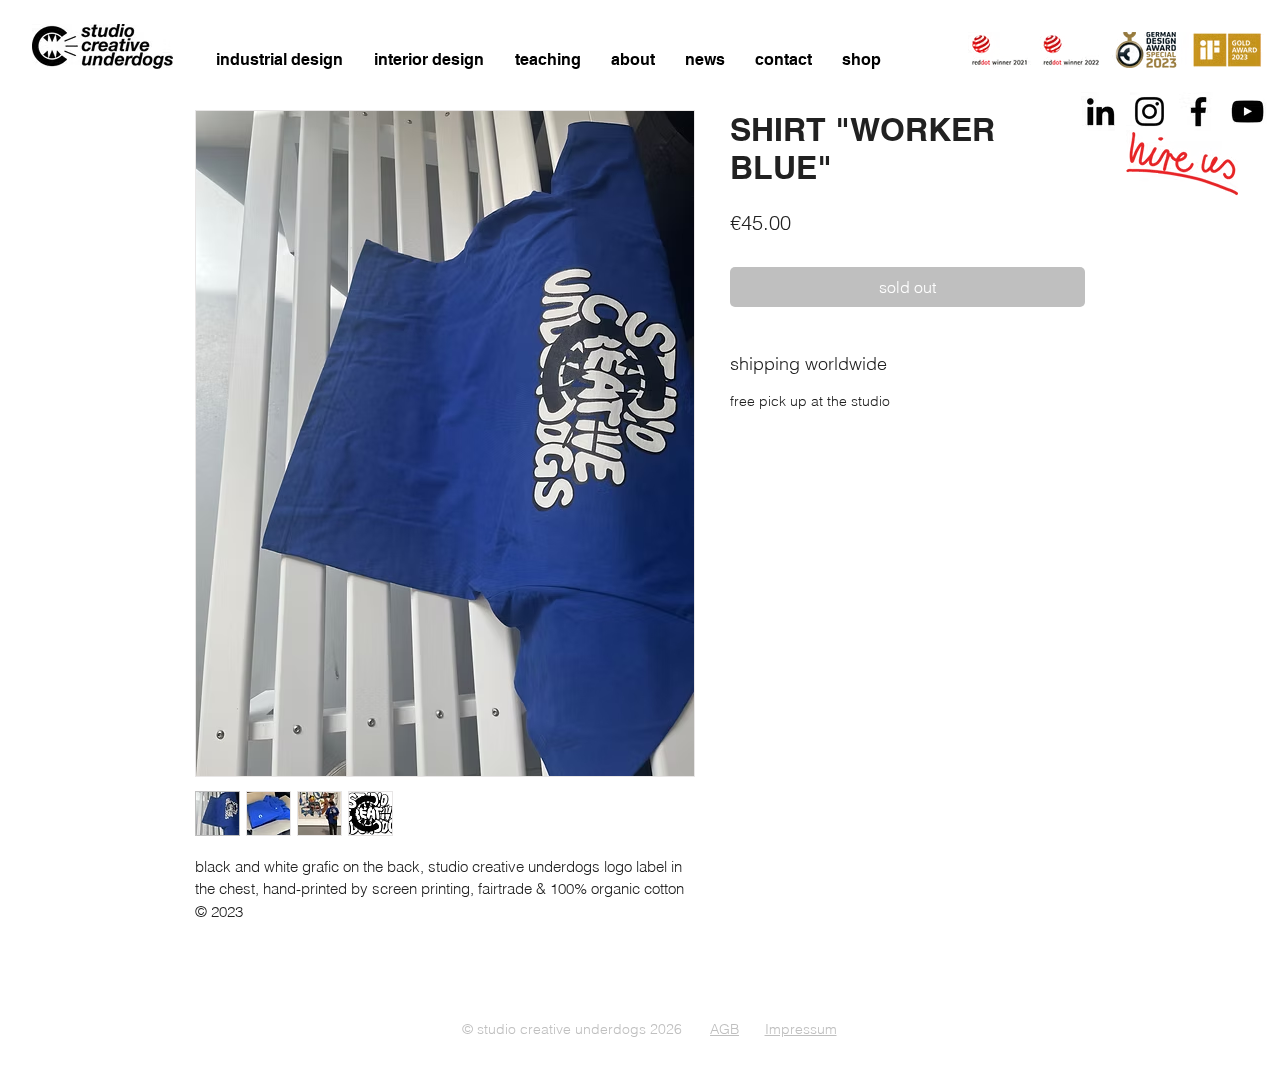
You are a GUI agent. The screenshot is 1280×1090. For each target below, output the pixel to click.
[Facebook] (1198, 111)
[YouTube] (1247, 111)
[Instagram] (1149, 111)
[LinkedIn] (1100, 111)
